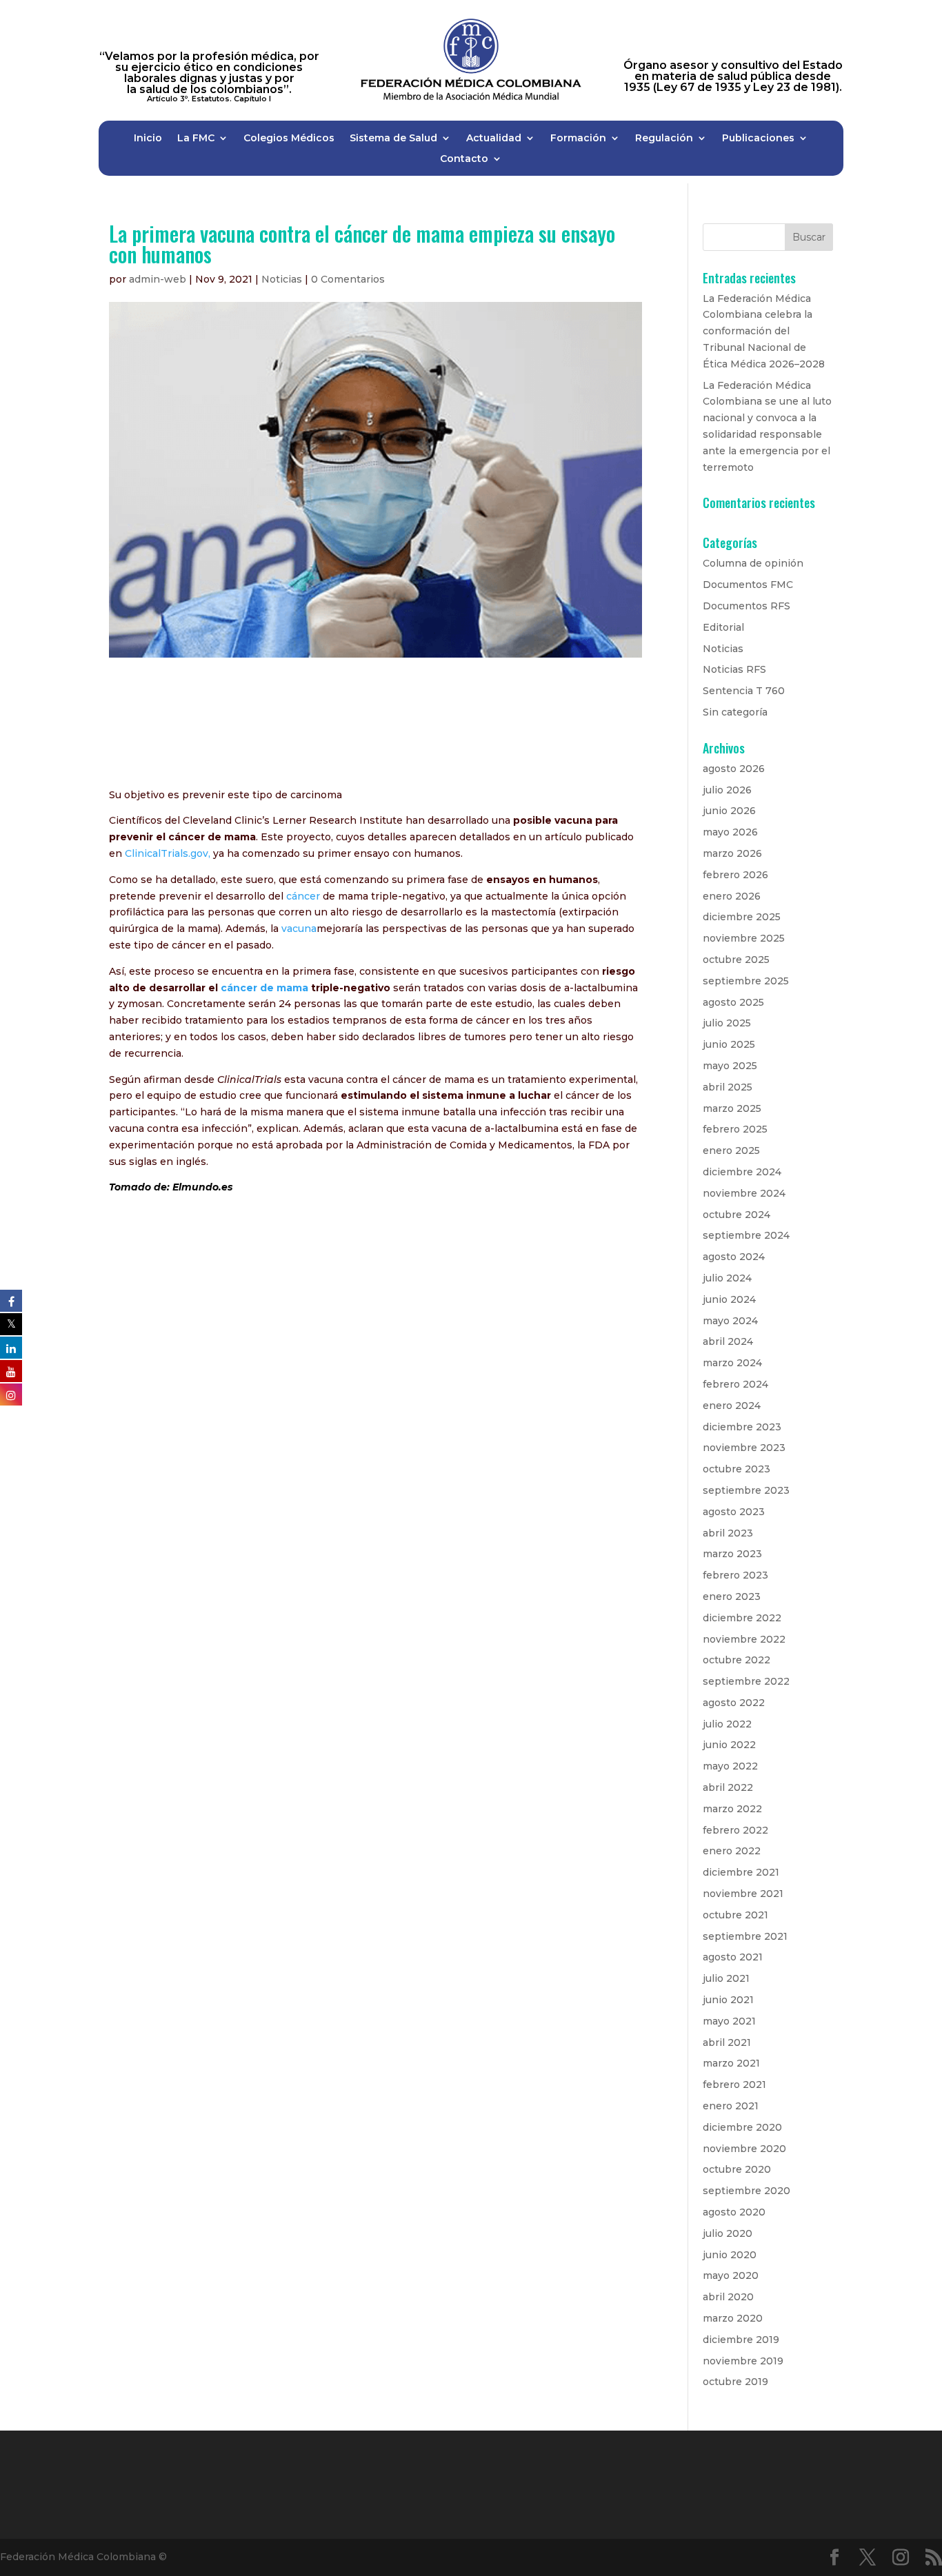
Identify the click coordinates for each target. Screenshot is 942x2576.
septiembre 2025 (746, 981)
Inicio (148, 139)
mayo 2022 (730, 1766)
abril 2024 (728, 1341)
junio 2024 (729, 1299)
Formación (578, 139)
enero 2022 (732, 1851)
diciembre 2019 (741, 2340)
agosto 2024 (734, 1257)
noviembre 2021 (743, 1894)
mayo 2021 (729, 2021)
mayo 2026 (730, 832)
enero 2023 (732, 1596)
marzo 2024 (732, 1363)
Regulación (664, 139)
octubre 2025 (736, 960)
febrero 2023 (735, 1575)
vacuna (299, 929)
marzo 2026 (732, 853)
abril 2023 (728, 1533)
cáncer (302, 896)
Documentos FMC (748, 585)
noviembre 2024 (744, 1193)
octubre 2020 (737, 2169)
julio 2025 (727, 1023)
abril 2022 (728, 1787)
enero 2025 (731, 1150)
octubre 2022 (736, 1660)
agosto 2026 (734, 769)
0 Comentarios (348, 279)
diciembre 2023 (742, 1427)
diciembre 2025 (742, 917)
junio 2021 (728, 2000)
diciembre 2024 (742, 1172)
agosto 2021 (733, 1957)
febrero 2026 (735, 875)
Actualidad (494, 139)
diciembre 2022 (742, 1618)
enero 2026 (732, 896)
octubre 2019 (735, 2382)
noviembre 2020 (744, 2149)
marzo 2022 (732, 1809)
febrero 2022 (735, 1830)
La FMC (196, 139)
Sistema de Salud (393, 139)
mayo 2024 (730, 1321)
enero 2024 (732, 1406)
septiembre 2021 (745, 1936)
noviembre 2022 (744, 1639)
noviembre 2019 (743, 2361)
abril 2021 (727, 2042)
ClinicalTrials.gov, (168, 853)
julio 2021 (726, 1978)
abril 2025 (728, 1087)
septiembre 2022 (746, 1681)
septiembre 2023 (746, 1490)
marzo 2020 (733, 2318)
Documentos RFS (746, 606)
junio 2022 (729, 1745)
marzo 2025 (732, 1108)
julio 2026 (727, 790)
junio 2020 (730, 2255)
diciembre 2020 (742, 2127)
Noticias (282, 279)
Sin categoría (735, 712)
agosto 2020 (734, 2212)
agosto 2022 (734, 1703)
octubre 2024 (736, 1215)
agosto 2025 (733, 1002)
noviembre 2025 (744, 938)
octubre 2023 (736, 1469)
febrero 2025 (735, 1129)
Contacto (464, 159)
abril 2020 (728, 2297)
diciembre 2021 (741, 1872)
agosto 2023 (734, 1512)
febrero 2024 (735, 1384)
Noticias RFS (734, 669)
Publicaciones (758, 139)
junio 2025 (729, 1044)
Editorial (723, 627)
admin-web (158, 279)
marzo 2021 (731, 2063)
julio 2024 (727, 1278)
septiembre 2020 (746, 2191)
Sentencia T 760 (744, 691)
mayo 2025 (730, 1066)
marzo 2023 (732, 1554)
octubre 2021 (735, 1915)
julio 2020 (728, 2233)
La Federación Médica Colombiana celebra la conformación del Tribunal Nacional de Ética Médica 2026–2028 (764, 331)
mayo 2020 (731, 2275)
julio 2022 (727, 1724)
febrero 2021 (734, 2085)
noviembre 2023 (744, 1448)
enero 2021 (731, 2106)
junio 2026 (729, 811)
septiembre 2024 (746, 1235)
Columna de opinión (753, 563)
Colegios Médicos (289, 139)
